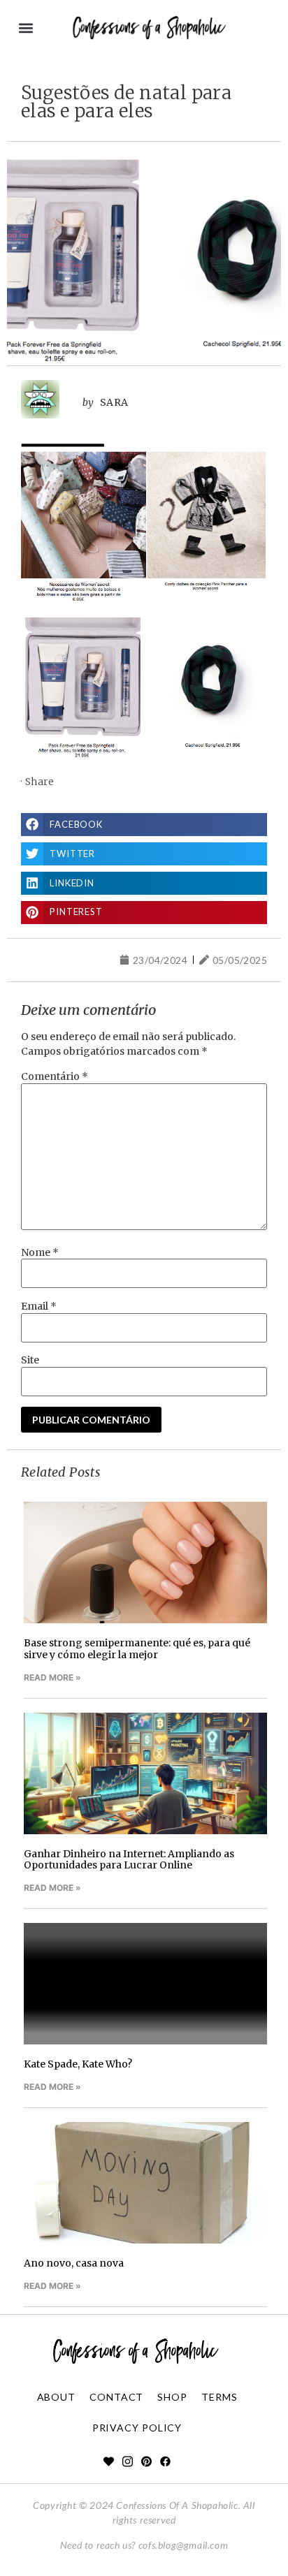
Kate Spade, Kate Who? (78, 2064)
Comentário (55, 1076)
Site (30, 1360)
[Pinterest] (146, 2462)
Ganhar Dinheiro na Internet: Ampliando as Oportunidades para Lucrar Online (129, 1860)
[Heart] (109, 2462)
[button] (26, 28)
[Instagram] (128, 2462)
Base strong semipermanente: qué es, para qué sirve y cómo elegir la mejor (137, 1649)
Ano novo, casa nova (74, 2263)
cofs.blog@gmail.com (183, 2545)
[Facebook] (165, 2462)
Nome (40, 1252)
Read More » (52, 1677)
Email (39, 1306)
